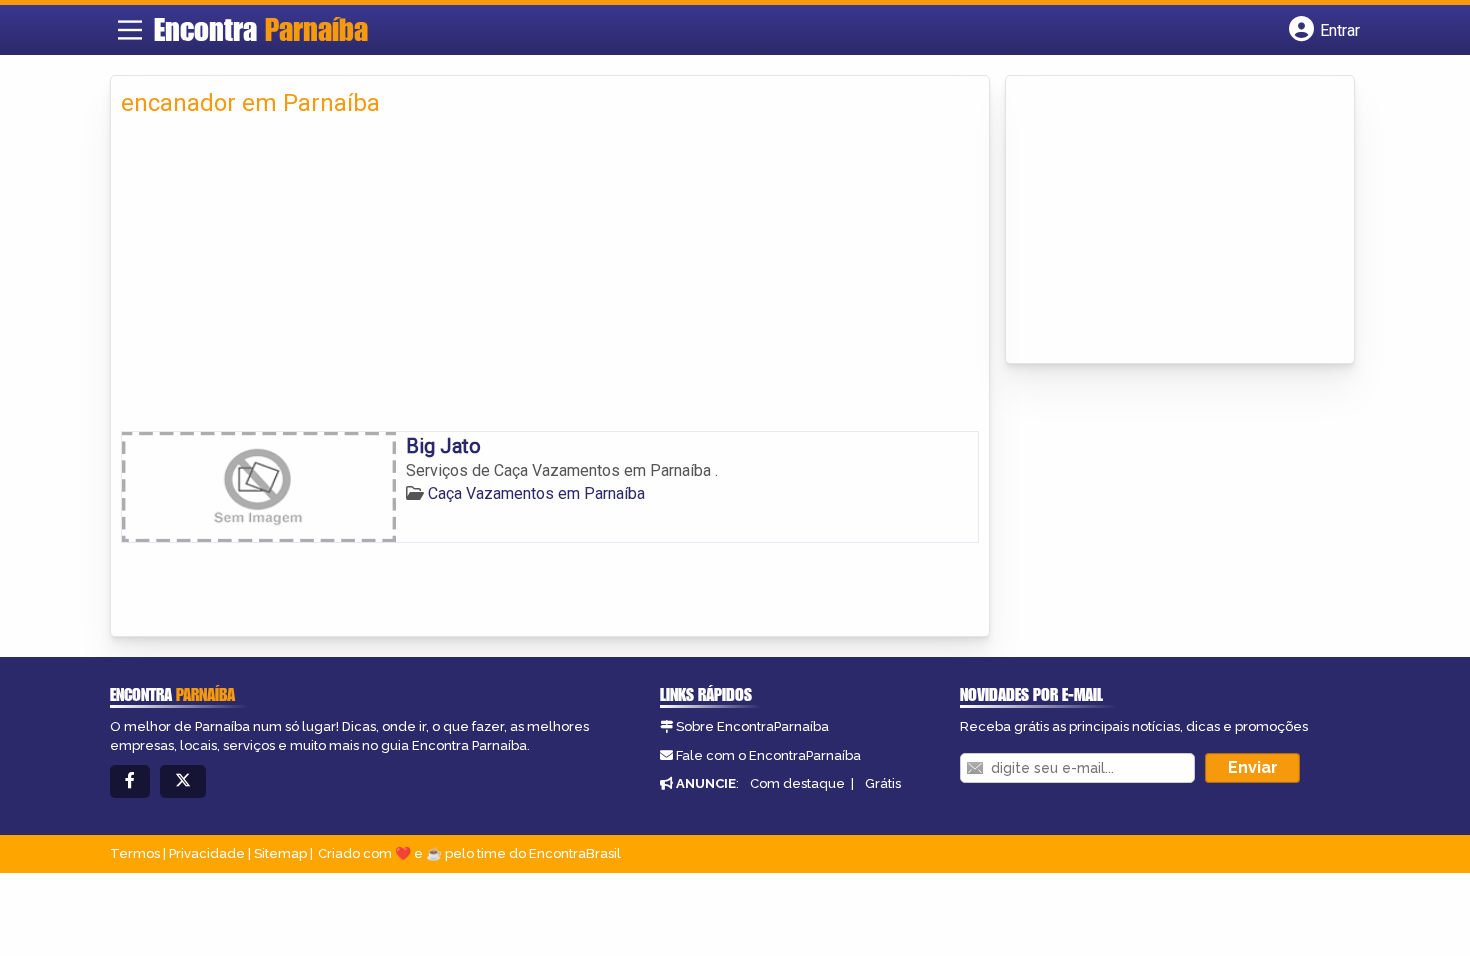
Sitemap (280, 853)
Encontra (261, 29)
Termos (135, 853)
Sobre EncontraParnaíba (752, 726)
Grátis (883, 783)
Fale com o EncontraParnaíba (768, 755)
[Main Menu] (130, 30)
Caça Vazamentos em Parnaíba (536, 493)
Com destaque (797, 783)
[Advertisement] (550, 281)
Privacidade (207, 853)
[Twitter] (183, 781)
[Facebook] (130, 781)
